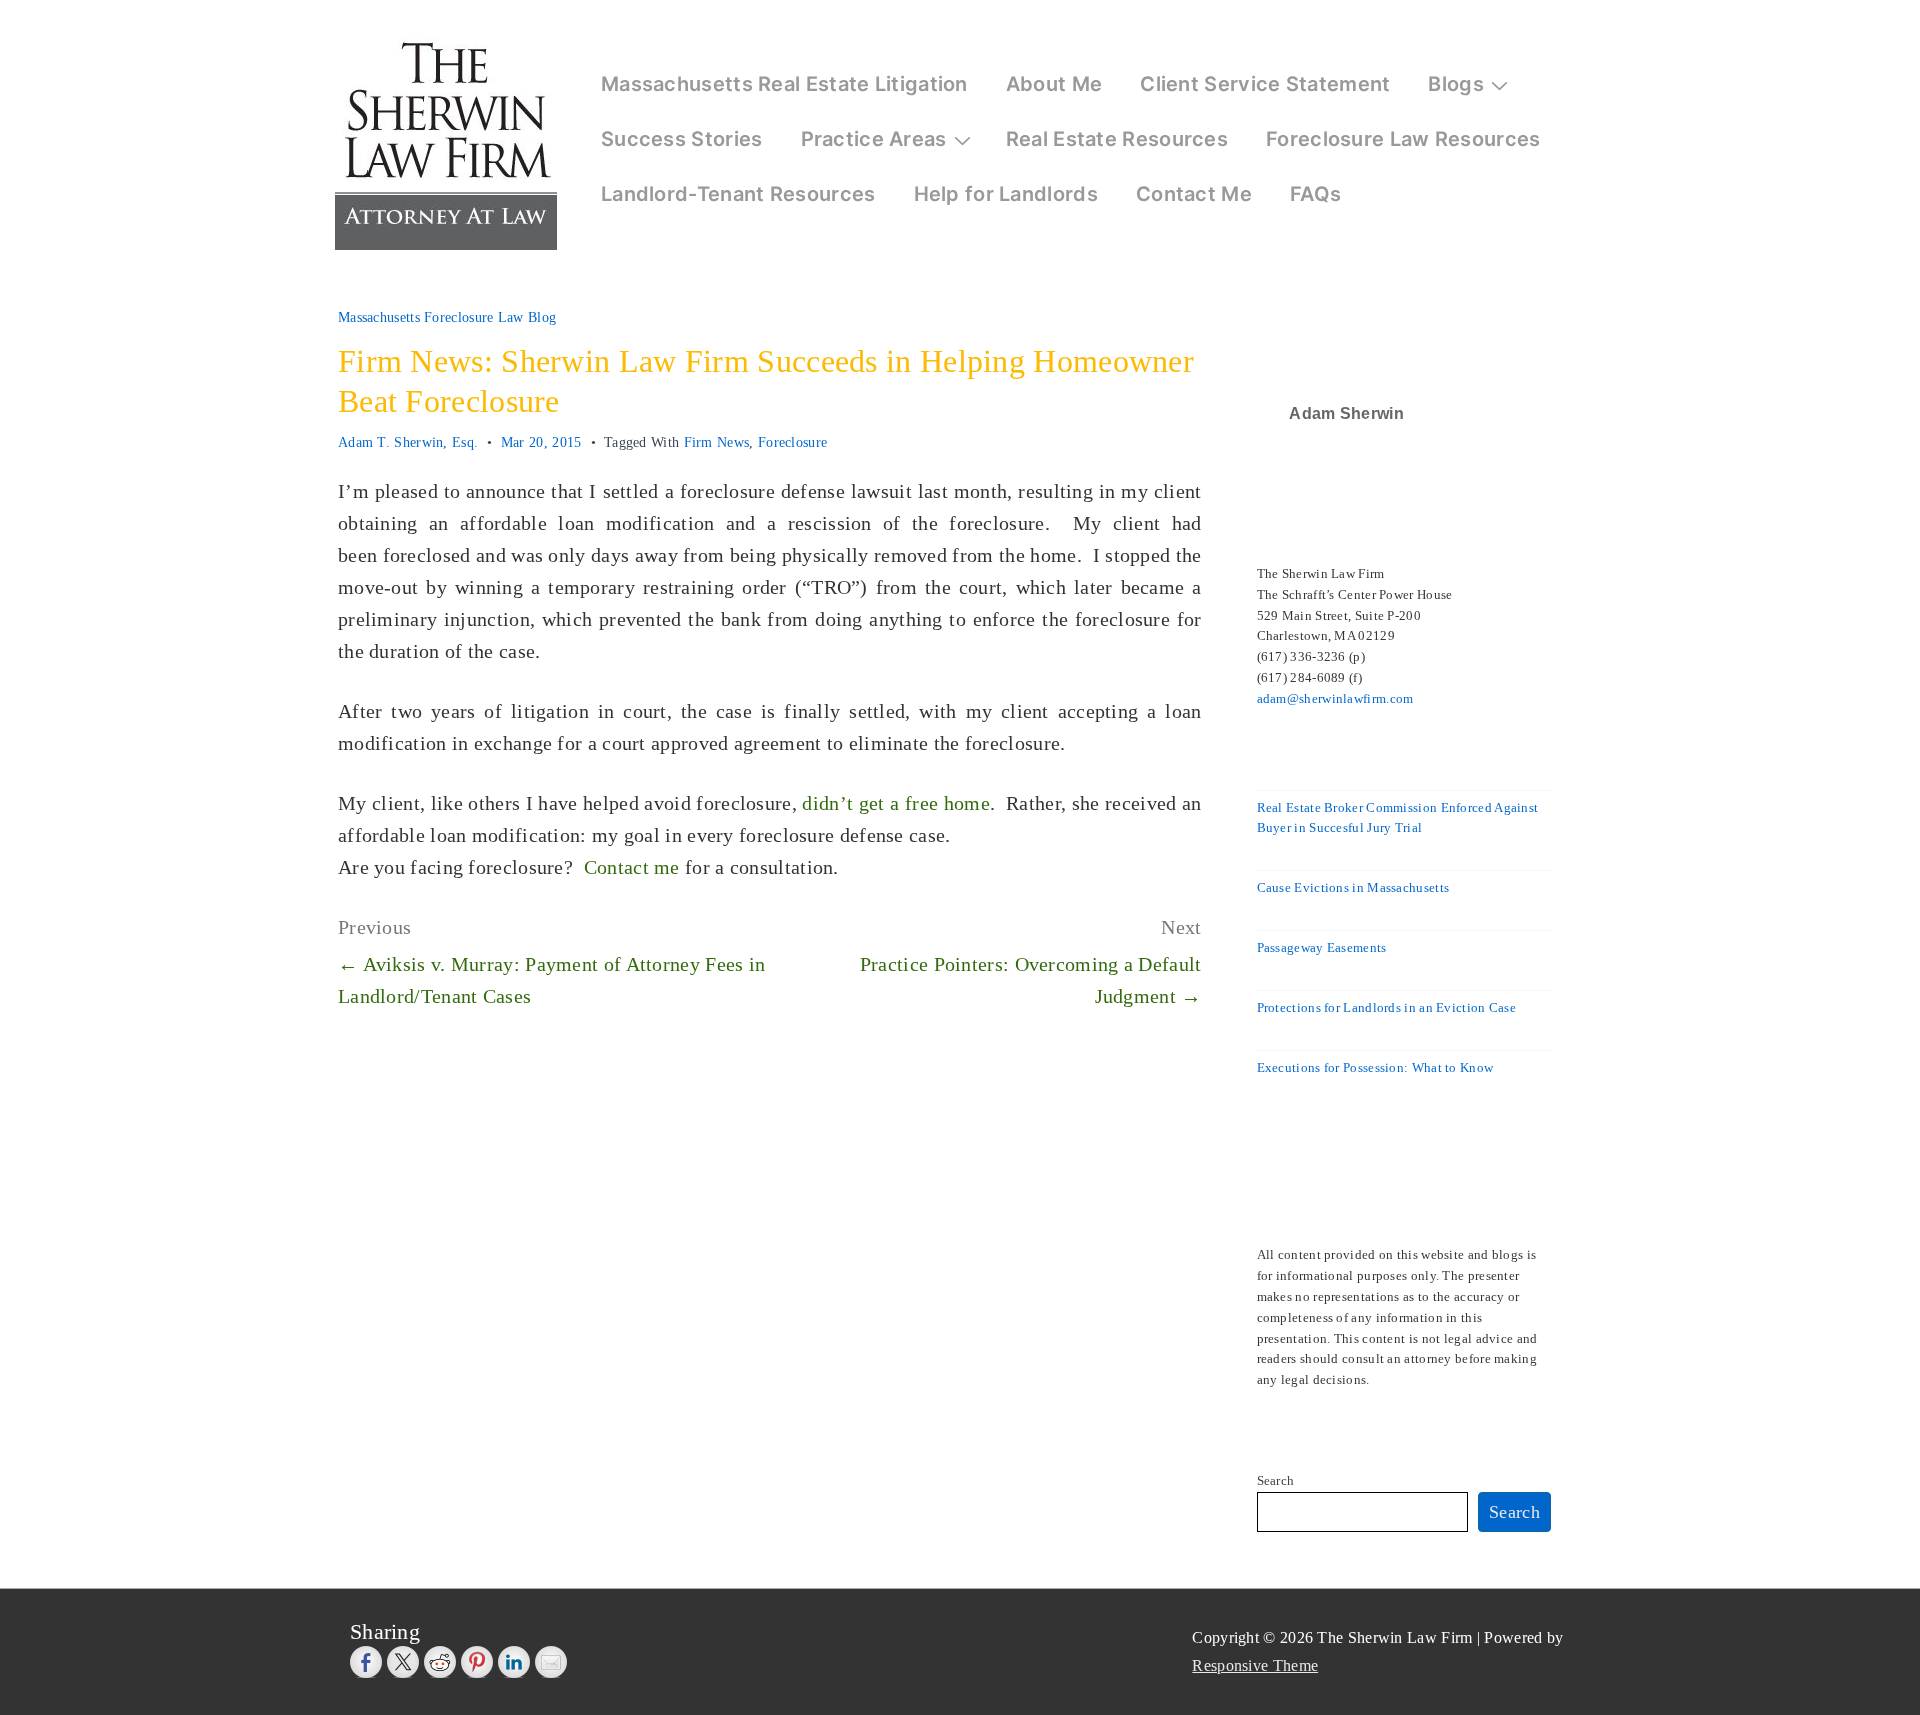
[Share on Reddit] (440, 1662)
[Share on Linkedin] (514, 1662)
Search (1276, 1480)
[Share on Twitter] (403, 1662)
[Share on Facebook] (366, 1662)
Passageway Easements (1322, 947)
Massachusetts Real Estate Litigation (784, 84)
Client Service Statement (1265, 84)
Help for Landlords (1006, 194)
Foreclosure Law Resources (1403, 139)
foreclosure (792, 442)
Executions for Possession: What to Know (1375, 1067)
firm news (717, 442)
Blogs (1456, 84)
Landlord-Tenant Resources (738, 194)
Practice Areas (874, 139)
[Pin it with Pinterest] (477, 1662)
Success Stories (682, 139)
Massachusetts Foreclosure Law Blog (447, 317)
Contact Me (1194, 194)
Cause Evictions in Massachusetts (1353, 887)
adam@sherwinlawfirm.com (1335, 698)
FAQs (1315, 194)
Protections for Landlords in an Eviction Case (1387, 1007)
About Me (1054, 84)
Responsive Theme (1255, 1665)
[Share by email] (551, 1662)
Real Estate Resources (1117, 139)
